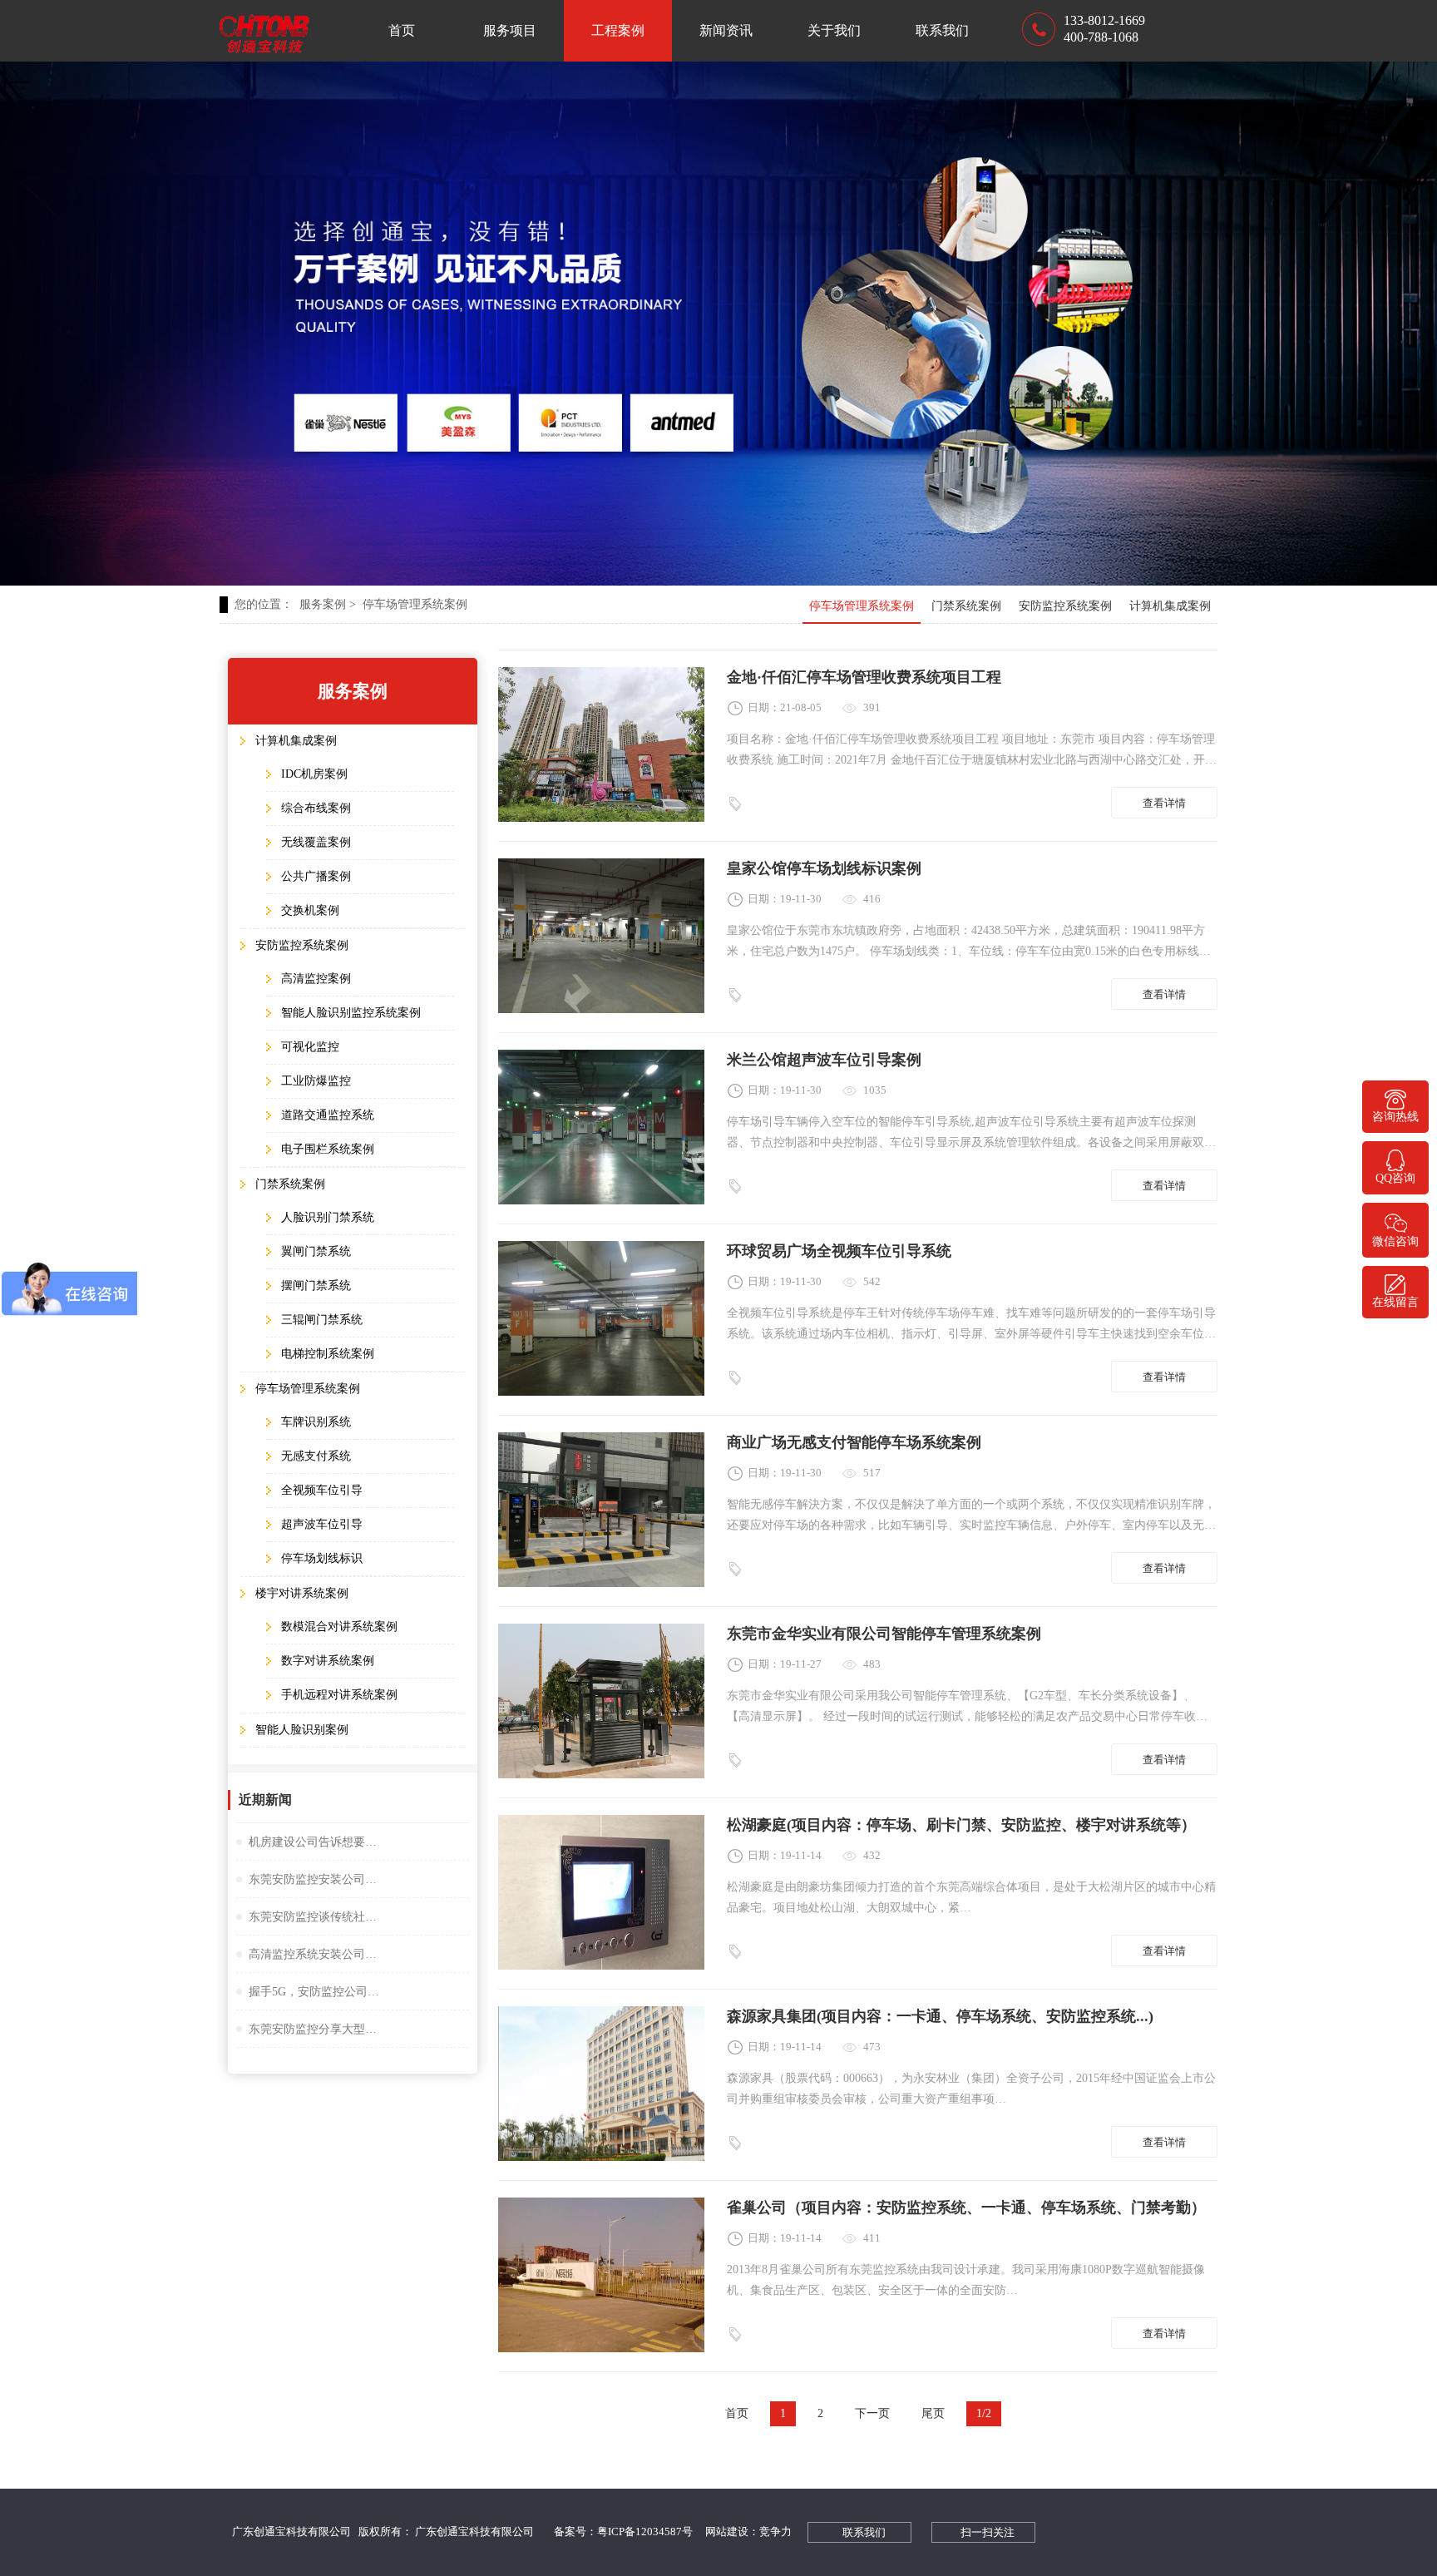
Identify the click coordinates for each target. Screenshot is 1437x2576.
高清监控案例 (316, 979)
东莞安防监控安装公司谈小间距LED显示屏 (315, 1879)
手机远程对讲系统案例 (339, 1695)
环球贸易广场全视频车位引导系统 (839, 1251)
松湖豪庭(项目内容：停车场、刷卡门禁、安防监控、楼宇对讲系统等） (961, 1825)
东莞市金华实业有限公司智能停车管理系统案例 (884, 1634)
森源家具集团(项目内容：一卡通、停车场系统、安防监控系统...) (940, 2016)
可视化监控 (310, 1047)
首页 (402, 30)
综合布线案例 (316, 808)
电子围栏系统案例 (328, 1149)
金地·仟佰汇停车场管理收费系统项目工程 (864, 677)
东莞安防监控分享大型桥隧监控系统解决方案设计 (315, 2029)
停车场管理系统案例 (415, 604)
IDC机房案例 (314, 774)
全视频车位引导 (322, 1490)
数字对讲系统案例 (328, 1661)
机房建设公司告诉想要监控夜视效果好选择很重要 (315, 1842)
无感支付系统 (316, 1456)
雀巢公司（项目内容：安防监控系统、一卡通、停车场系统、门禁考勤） (966, 2208)
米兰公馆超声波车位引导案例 (824, 1060)
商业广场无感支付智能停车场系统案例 (854, 1442)
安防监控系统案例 (1065, 606)
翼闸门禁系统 (316, 1251)
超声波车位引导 (322, 1524)
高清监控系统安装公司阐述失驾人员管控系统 (315, 1954)
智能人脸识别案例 (302, 1730)
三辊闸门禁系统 (322, 1320)
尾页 (933, 2413)
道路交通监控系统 (328, 1115)
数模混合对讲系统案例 (339, 1627)
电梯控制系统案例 (328, 1354)
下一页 (872, 2413)
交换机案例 (310, 910)
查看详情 (1164, 803)
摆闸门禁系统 (316, 1286)
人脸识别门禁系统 (328, 1217)
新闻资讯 (726, 30)
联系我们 (942, 30)
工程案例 (618, 30)
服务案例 (328, 604)
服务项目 (510, 30)
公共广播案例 (316, 876)
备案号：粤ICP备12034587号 (623, 2532)
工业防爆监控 (316, 1081)
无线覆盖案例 (316, 842)
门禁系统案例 (966, 606)
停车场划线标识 (322, 1558)
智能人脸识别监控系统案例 (351, 1013)
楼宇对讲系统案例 (302, 1593)
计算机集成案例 (1170, 606)
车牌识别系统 (316, 1422)
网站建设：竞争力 (748, 2532)
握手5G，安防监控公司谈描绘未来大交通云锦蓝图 (315, 1992)
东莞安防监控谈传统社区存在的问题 (315, 1917)
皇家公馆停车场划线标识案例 (824, 868)
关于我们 (834, 30)
